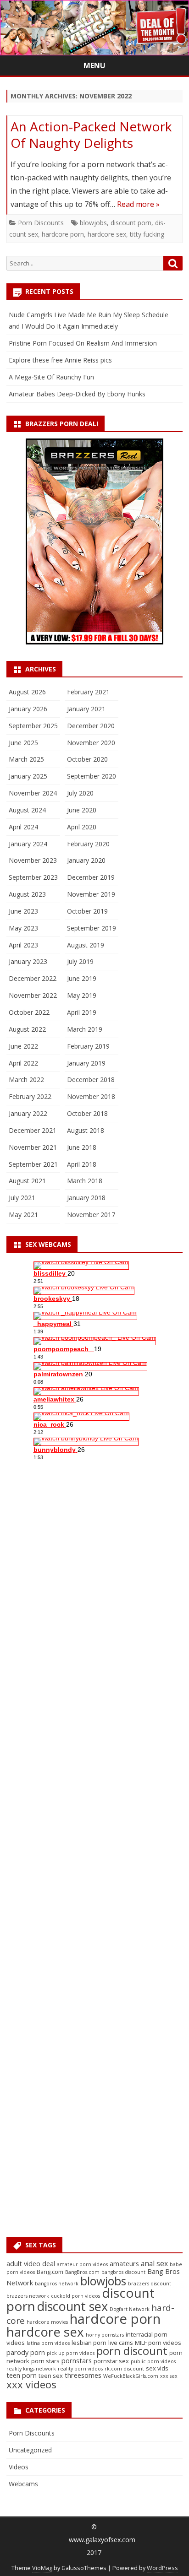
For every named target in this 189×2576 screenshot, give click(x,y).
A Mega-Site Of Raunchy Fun (51, 377)
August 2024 (27, 810)
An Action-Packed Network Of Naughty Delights (91, 135)
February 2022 (30, 1096)
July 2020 (80, 793)
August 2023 (27, 894)
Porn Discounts (41, 223)
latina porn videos (48, 2343)
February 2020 (88, 844)
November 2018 (91, 1096)
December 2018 (91, 1080)
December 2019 (91, 877)
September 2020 (92, 776)
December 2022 (33, 978)
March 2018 (85, 1181)
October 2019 (87, 911)
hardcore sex (107, 234)
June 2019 (82, 978)
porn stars (45, 2361)
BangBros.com (82, 2272)
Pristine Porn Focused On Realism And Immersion (83, 343)
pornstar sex (111, 2361)
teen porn (22, 2375)
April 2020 (82, 827)
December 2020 (91, 726)
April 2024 (23, 827)
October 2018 (87, 1113)
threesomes (83, 2375)
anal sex (154, 2263)
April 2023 (23, 945)
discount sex (72, 2306)
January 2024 (28, 844)
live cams (121, 2343)
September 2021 (33, 1164)
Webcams (23, 2484)
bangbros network (57, 2284)
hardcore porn (63, 234)
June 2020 (82, 810)
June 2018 (82, 1147)
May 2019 (82, 995)
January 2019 (86, 1063)
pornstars (77, 2361)
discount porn (131, 223)
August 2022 (27, 1029)
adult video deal (31, 2264)
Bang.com (50, 2272)
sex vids (157, 2368)
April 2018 (82, 1164)
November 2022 (33, 995)
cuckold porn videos (75, 2296)
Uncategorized (30, 2450)
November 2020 (91, 743)
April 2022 (23, 1063)
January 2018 (86, 1198)
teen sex (51, 2376)
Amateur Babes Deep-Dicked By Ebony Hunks (77, 394)
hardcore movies (47, 2322)
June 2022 (23, 1046)
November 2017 (91, 1215)
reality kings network (31, 2369)
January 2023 (28, 961)
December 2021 (33, 1130)
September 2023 (33, 877)
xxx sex (169, 2376)
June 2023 (23, 911)
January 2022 (28, 1113)
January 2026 (28, 709)
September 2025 (33, 726)
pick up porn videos (71, 2353)
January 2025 (28, 776)
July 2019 (80, 961)
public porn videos (153, 2361)
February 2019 (88, 1046)
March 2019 (85, 1029)
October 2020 (87, 759)
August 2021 (27, 1181)
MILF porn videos (158, 2343)
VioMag (42, 2568)
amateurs (124, 2264)
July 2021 (22, 1198)
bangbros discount (123, 2272)
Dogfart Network (130, 2309)
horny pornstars (105, 2335)
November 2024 (33, 793)
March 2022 (26, 1080)
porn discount (132, 2351)
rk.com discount (124, 2369)
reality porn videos (80, 2369)
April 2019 (82, 1012)
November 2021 (33, 1147)
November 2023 (33, 860)
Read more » (138, 204)
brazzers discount (150, 2284)
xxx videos (31, 2384)
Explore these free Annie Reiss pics (60, 360)
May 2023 (23, 928)
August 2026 (27, 692)
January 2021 (86, 709)
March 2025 (26, 759)
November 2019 (91, 894)
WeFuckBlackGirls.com (131, 2376)
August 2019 (86, 945)
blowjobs (93, 223)
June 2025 (23, 743)
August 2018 (86, 1130)
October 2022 (29, 1012)
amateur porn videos (82, 2264)
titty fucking (147, 234)
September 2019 (92, 928)
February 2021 (88, 692)
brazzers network (28, 2296)
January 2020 (86, 860)
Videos (19, 2467)
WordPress (162, 2568)
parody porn (26, 2352)
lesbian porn (89, 2343)
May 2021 (23, 1215)
